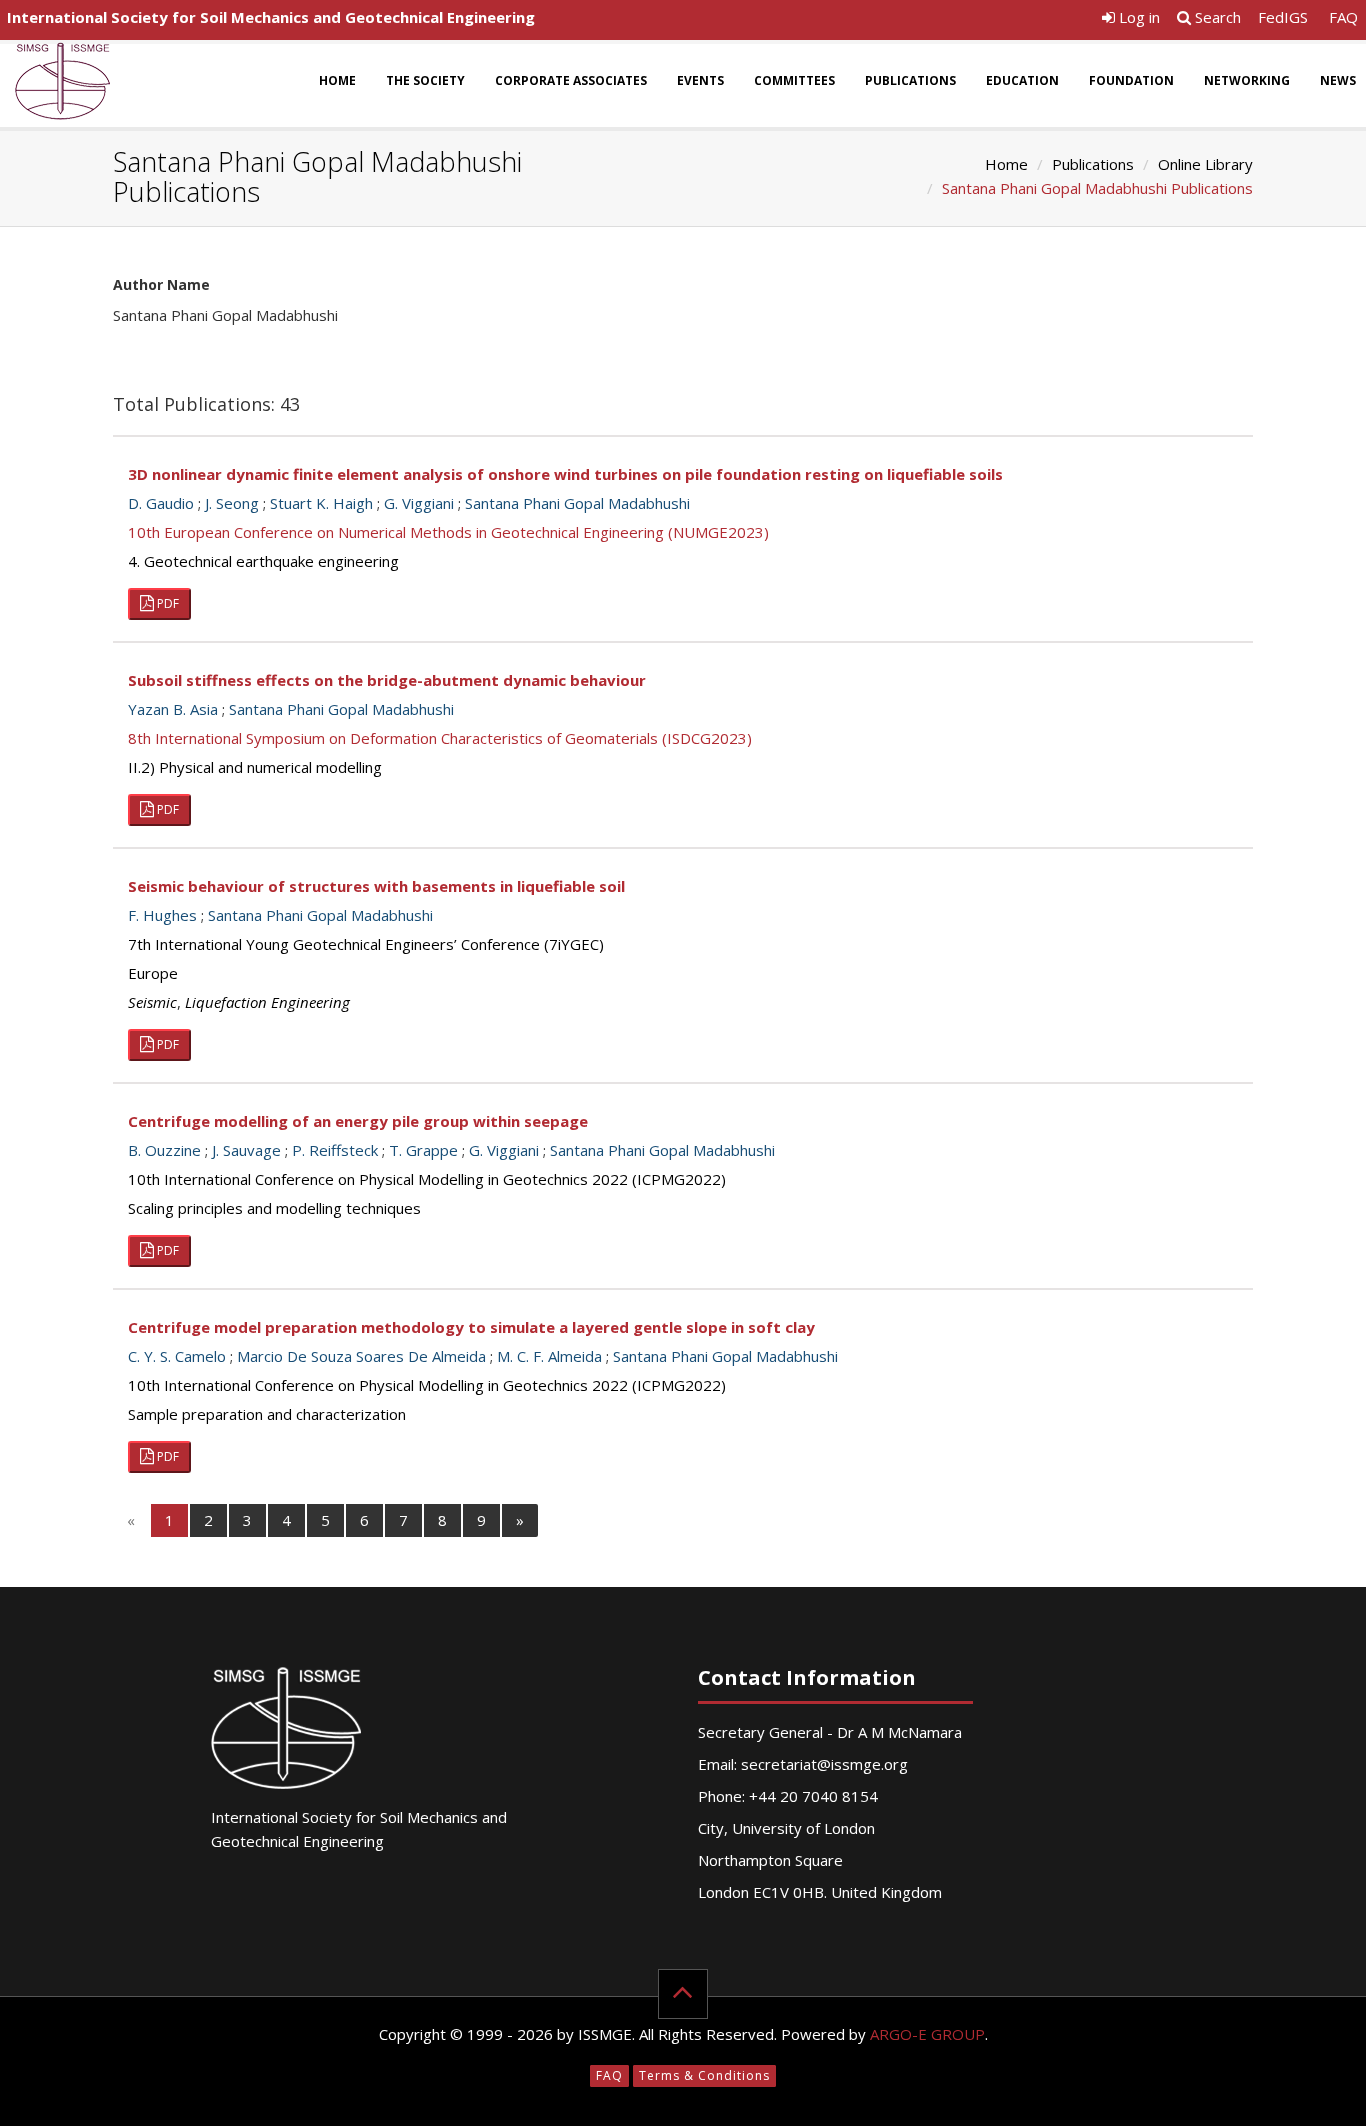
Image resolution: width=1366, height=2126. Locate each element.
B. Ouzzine (164, 1150)
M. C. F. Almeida (549, 1356)
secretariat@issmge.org (824, 1764)
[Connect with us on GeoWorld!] (935, 22)
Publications (910, 80)
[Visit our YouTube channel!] (1075, 22)
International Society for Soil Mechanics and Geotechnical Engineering (271, 17)
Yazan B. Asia (173, 709)
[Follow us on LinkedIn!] (1040, 22)
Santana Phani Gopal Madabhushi (577, 503)
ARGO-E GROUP (927, 2034)
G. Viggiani (419, 503)
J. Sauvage (246, 1150)
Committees (794, 80)
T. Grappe (423, 1150)
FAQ (1343, 17)
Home (337, 80)
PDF (166, 603)
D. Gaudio (161, 503)
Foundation (1131, 80)
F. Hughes (162, 915)
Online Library (1205, 164)
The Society (425, 80)
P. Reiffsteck (335, 1150)
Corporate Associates (571, 80)
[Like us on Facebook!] (970, 22)
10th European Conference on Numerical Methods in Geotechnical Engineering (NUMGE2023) (448, 532)
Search (1216, 17)
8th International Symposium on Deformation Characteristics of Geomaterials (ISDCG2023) (440, 738)
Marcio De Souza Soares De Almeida (361, 1356)
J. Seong (232, 503)
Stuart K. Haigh (321, 503)
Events (700, 80)
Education (1022, 80)
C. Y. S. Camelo (177, 1356)
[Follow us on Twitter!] (1005, 22)
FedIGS (1283, 17)
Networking (1247, 80)
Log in (1137, 17)
